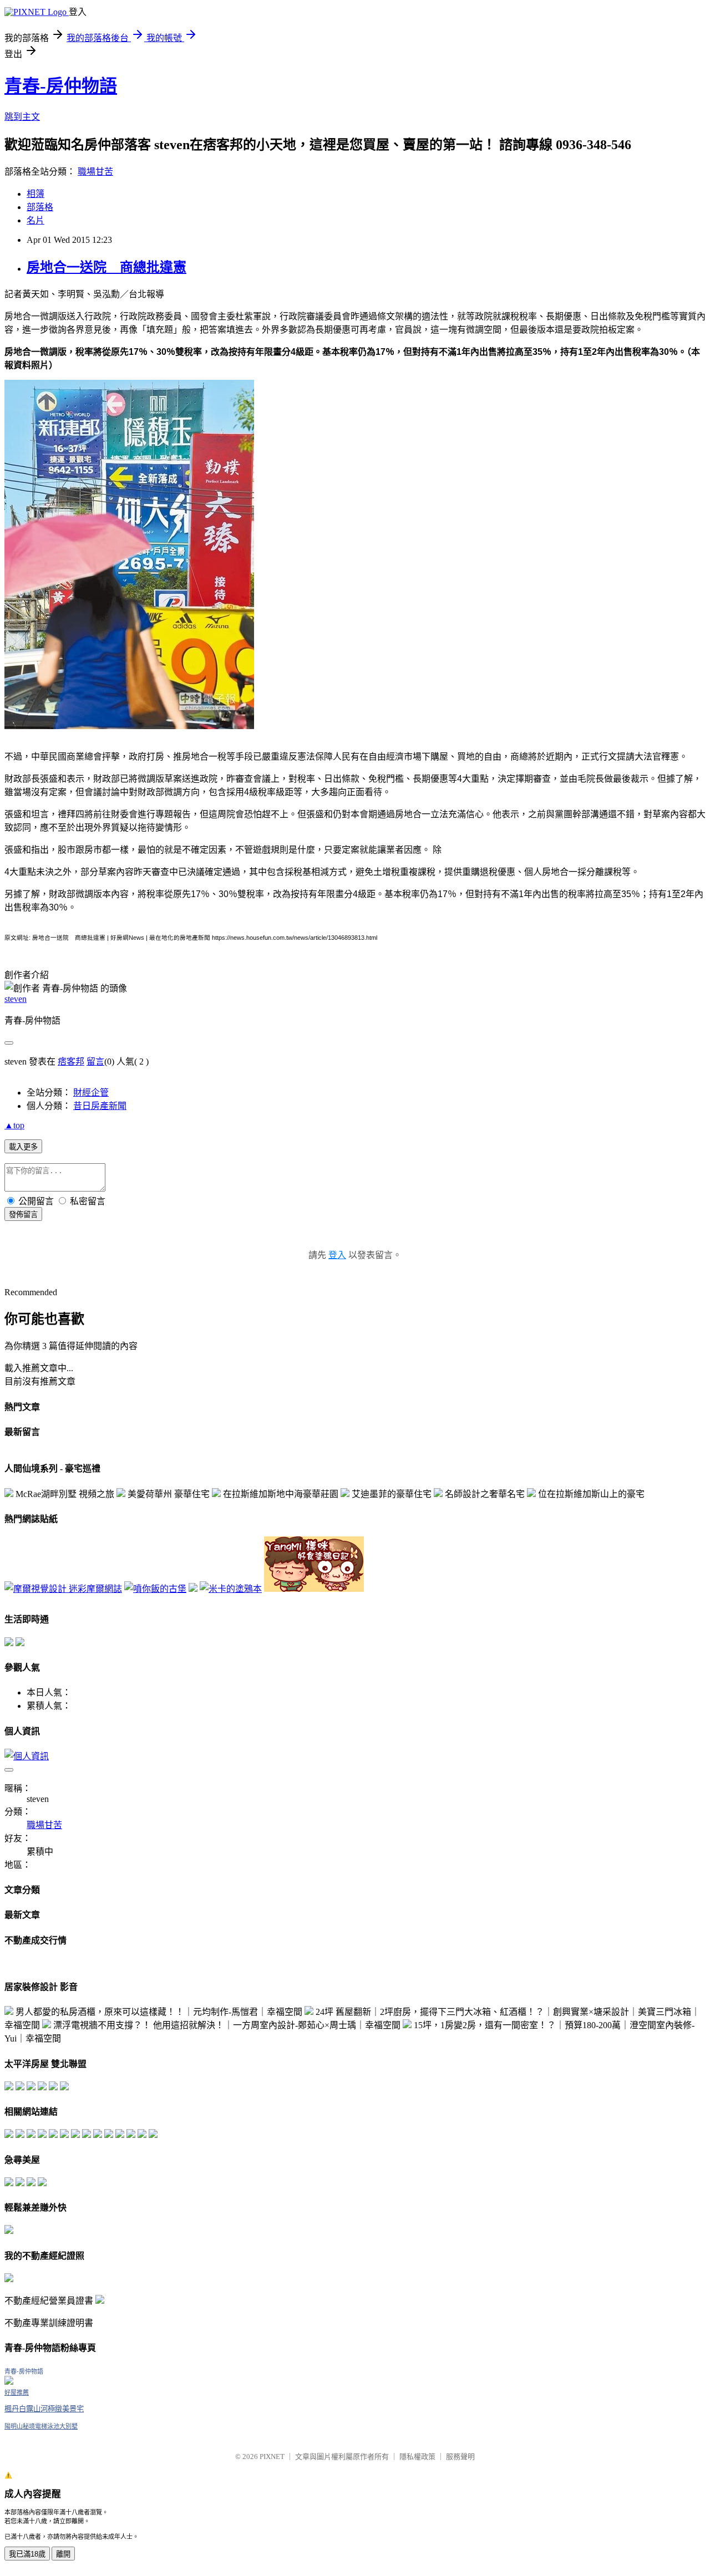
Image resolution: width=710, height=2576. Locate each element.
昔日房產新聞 (100, 1106)
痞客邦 (71, 1062)
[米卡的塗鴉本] (231, 1589)
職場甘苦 (95, 172)
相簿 (35, 194)
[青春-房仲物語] (9, 2382)
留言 (95, 1062)
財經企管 (91, 1093)
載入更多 (23, 1147)
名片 (35, 220)
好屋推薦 (17, 2392)
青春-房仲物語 (61, 86)
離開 (63, 2554)
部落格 (40, 207)
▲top (14, 1125)
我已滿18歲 (27, 2554)
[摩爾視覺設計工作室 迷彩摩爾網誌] (63, 1589)
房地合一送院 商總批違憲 (106, 267)
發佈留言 (23, 1215)
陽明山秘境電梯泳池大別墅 (41, 2426)
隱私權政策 (417, 2457)
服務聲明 (460, 2457)
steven (16, 999)
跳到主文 (22, 117)
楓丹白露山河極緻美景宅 (44, 2409)
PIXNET (272, 2457)
